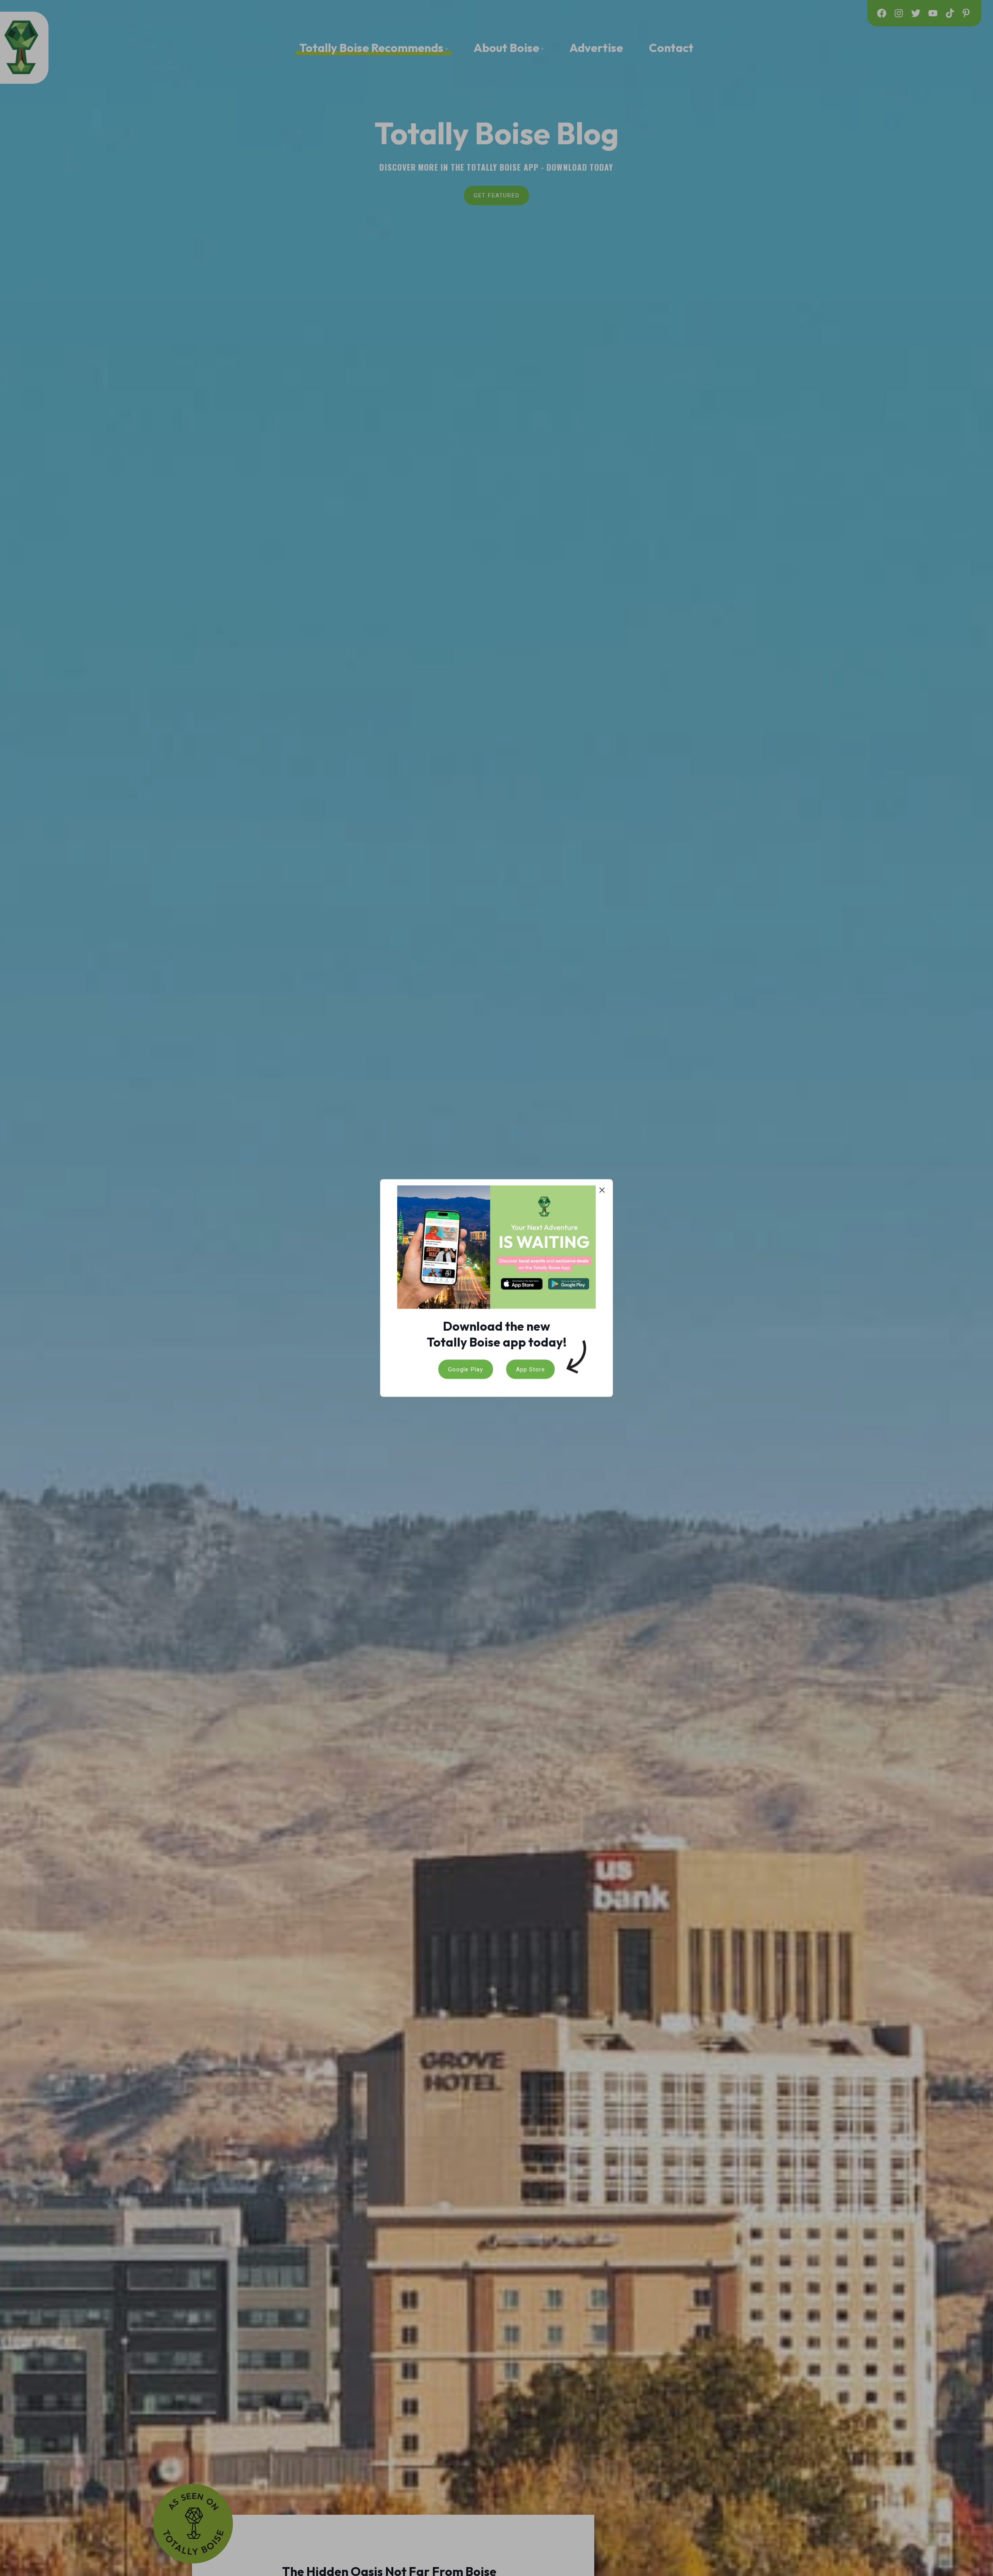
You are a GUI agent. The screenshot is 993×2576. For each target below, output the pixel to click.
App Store (530, 1369)
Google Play (465, 1369)
